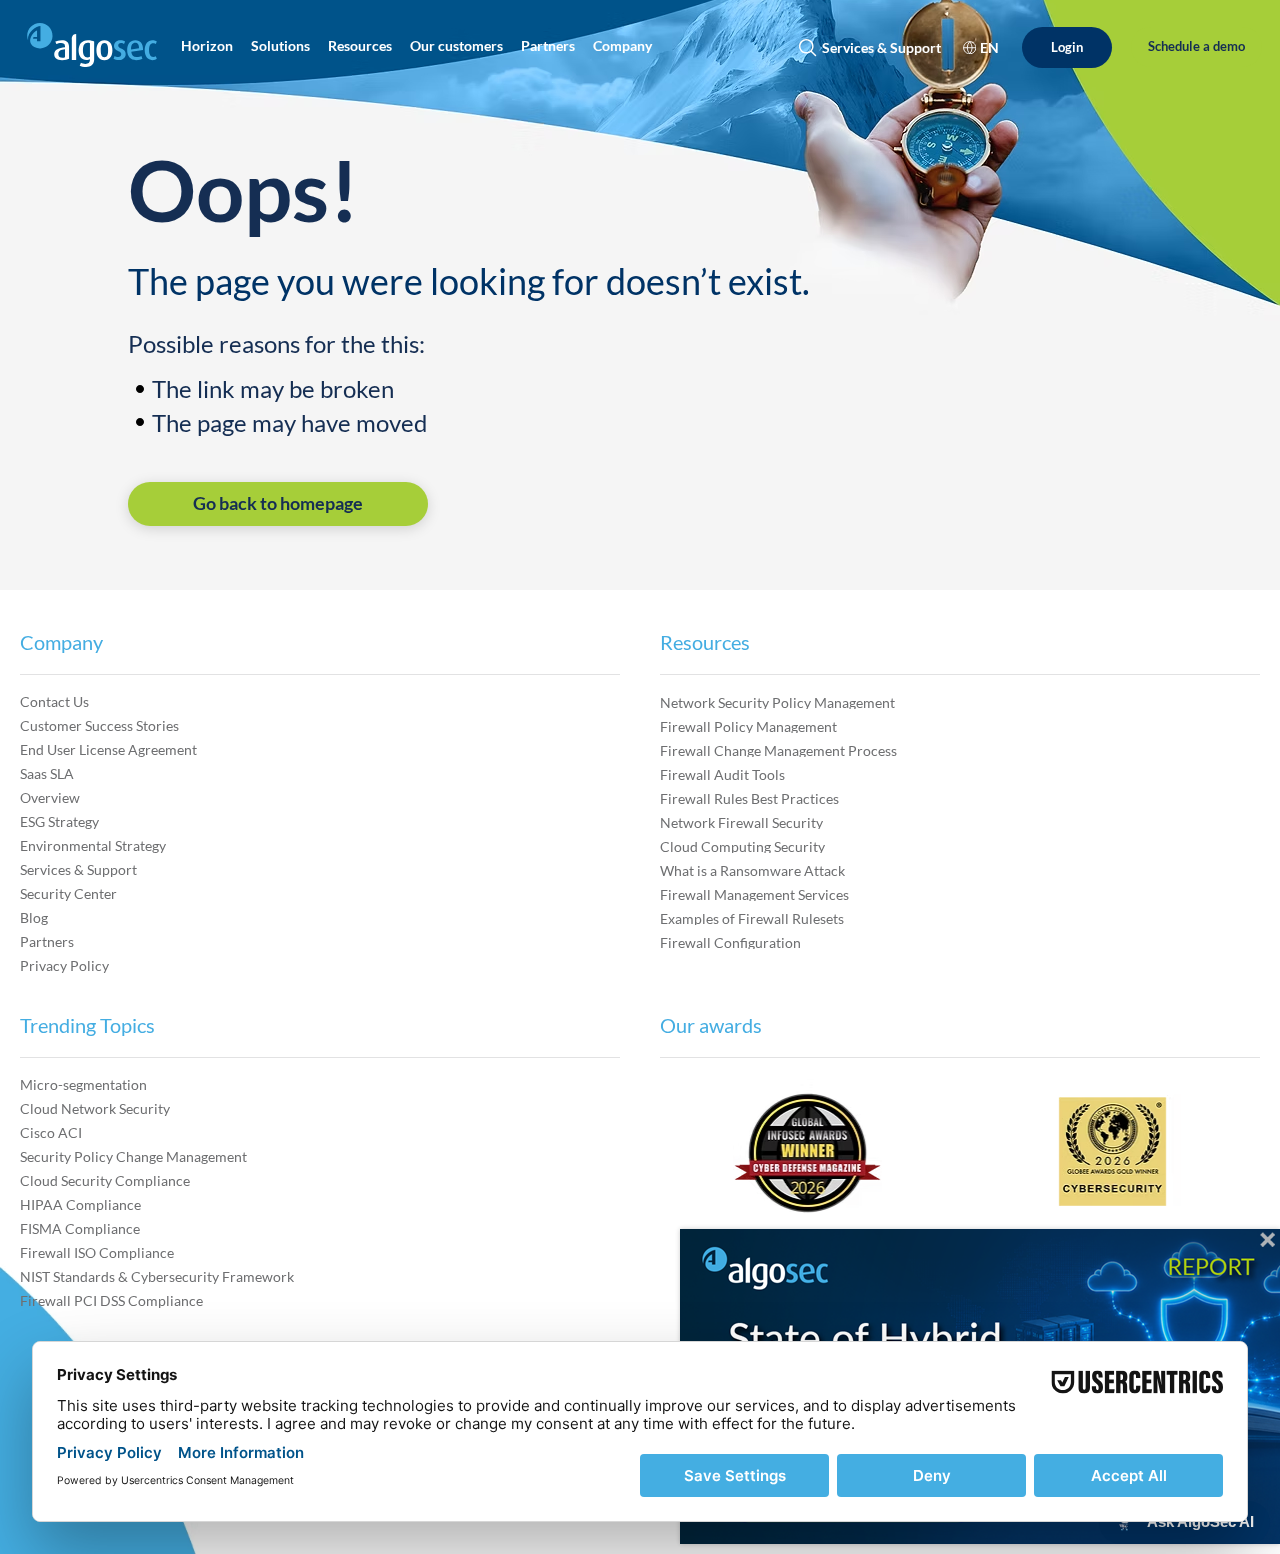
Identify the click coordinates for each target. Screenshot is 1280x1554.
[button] (207, 45)
